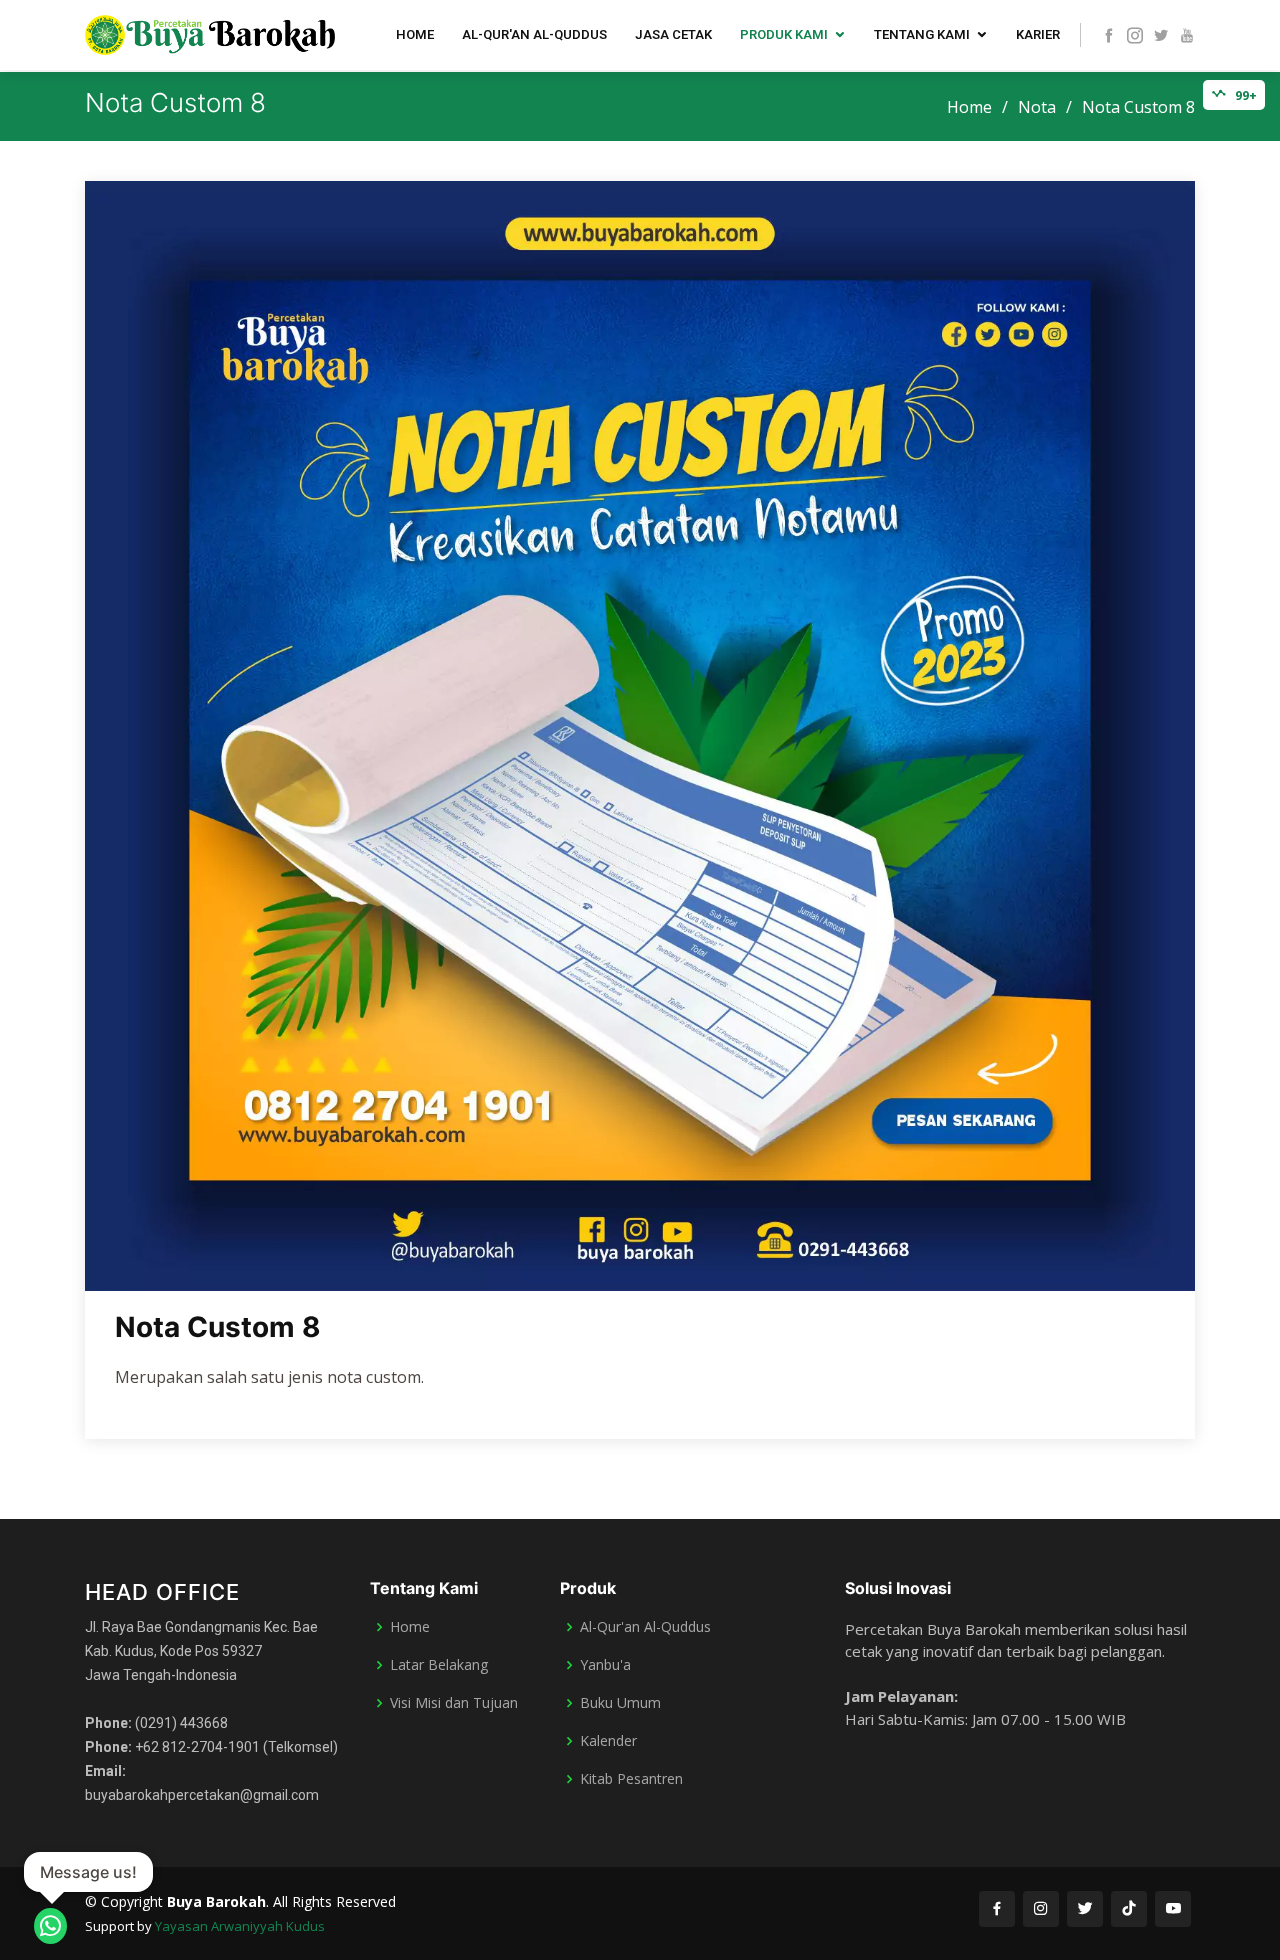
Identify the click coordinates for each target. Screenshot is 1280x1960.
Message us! (88, 1872)
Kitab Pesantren (631, 1779)
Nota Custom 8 (218, 1327)
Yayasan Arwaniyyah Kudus (240, 1926)
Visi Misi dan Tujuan (454, 1703)
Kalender (608, 1741)
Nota (1037, 107)
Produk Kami (784, 34)
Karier (1038, 34)
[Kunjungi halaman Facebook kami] (997, 1909)
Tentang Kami (922, 34)
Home (415, 34)
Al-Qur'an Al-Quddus (534, 34)
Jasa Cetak (673, 34)
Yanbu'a (605, 1665)
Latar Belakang (439, 1665)
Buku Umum (620, 1703)
